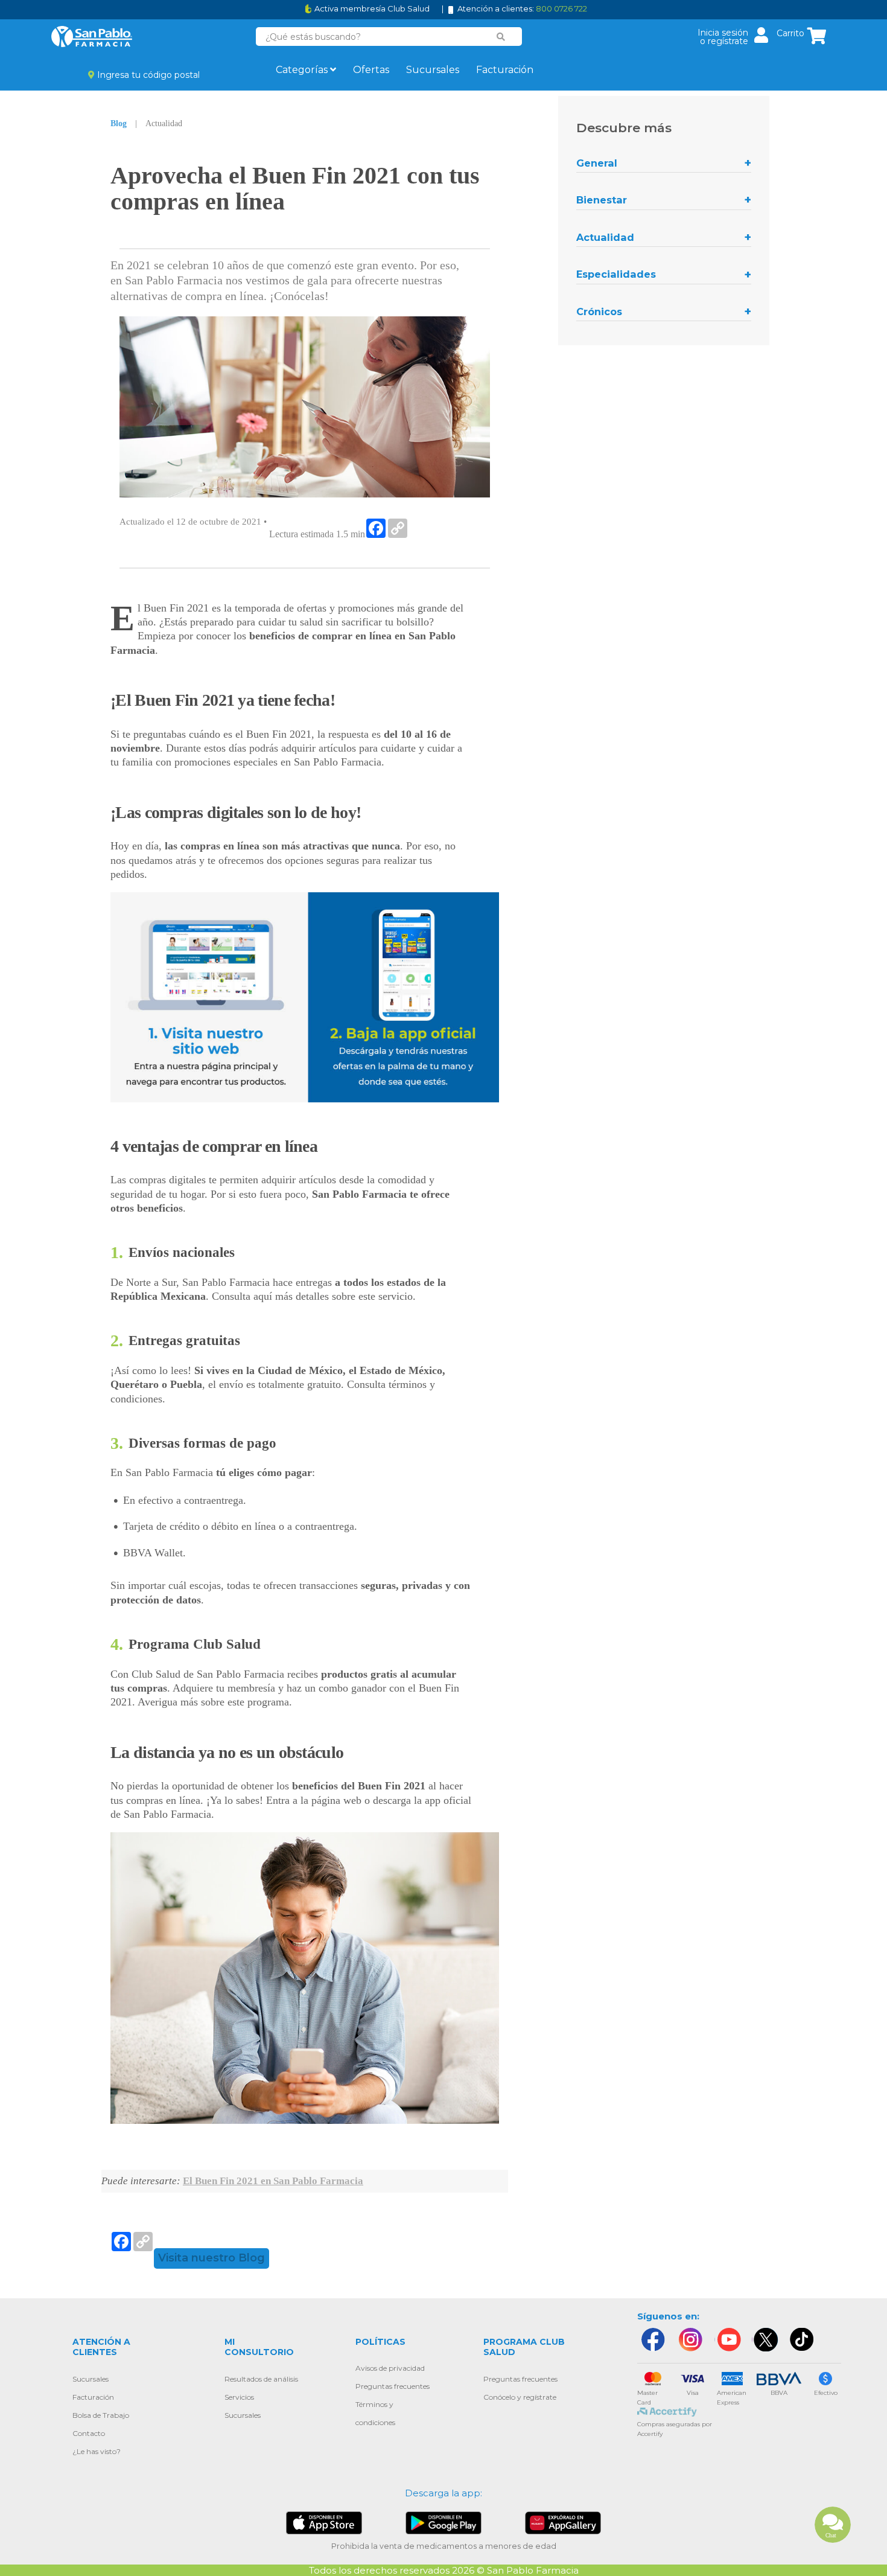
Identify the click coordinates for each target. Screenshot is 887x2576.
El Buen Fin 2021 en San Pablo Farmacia (273, 2181)
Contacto (89, 2433)
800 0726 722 (561, 8)
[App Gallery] (563, 2522)
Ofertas (371, 70)
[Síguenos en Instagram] (690, 2340)
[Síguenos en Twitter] (765, 2340)
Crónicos (599, 312)
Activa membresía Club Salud (372, 9)
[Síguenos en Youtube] (728, 2340)
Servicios (239, 2397)
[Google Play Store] (443, 2522)
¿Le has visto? (97, 2451)
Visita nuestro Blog (211, 2258)
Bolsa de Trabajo (101, 2415)
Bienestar (602, 200)
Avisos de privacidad (390, 2368)
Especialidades (616, 274)
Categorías (303, 70)
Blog (119, 123)
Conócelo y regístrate (520, 2397)
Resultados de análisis (261, 2379)
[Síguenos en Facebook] (652, 2340)
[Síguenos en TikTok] (803, 2340)
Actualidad (605, 237)
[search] (501, 37)
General (597, 163)
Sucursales (433, 70)
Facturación (505, 70)
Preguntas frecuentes (393, 2386)
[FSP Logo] (92, 37)
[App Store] (324, 2522)
